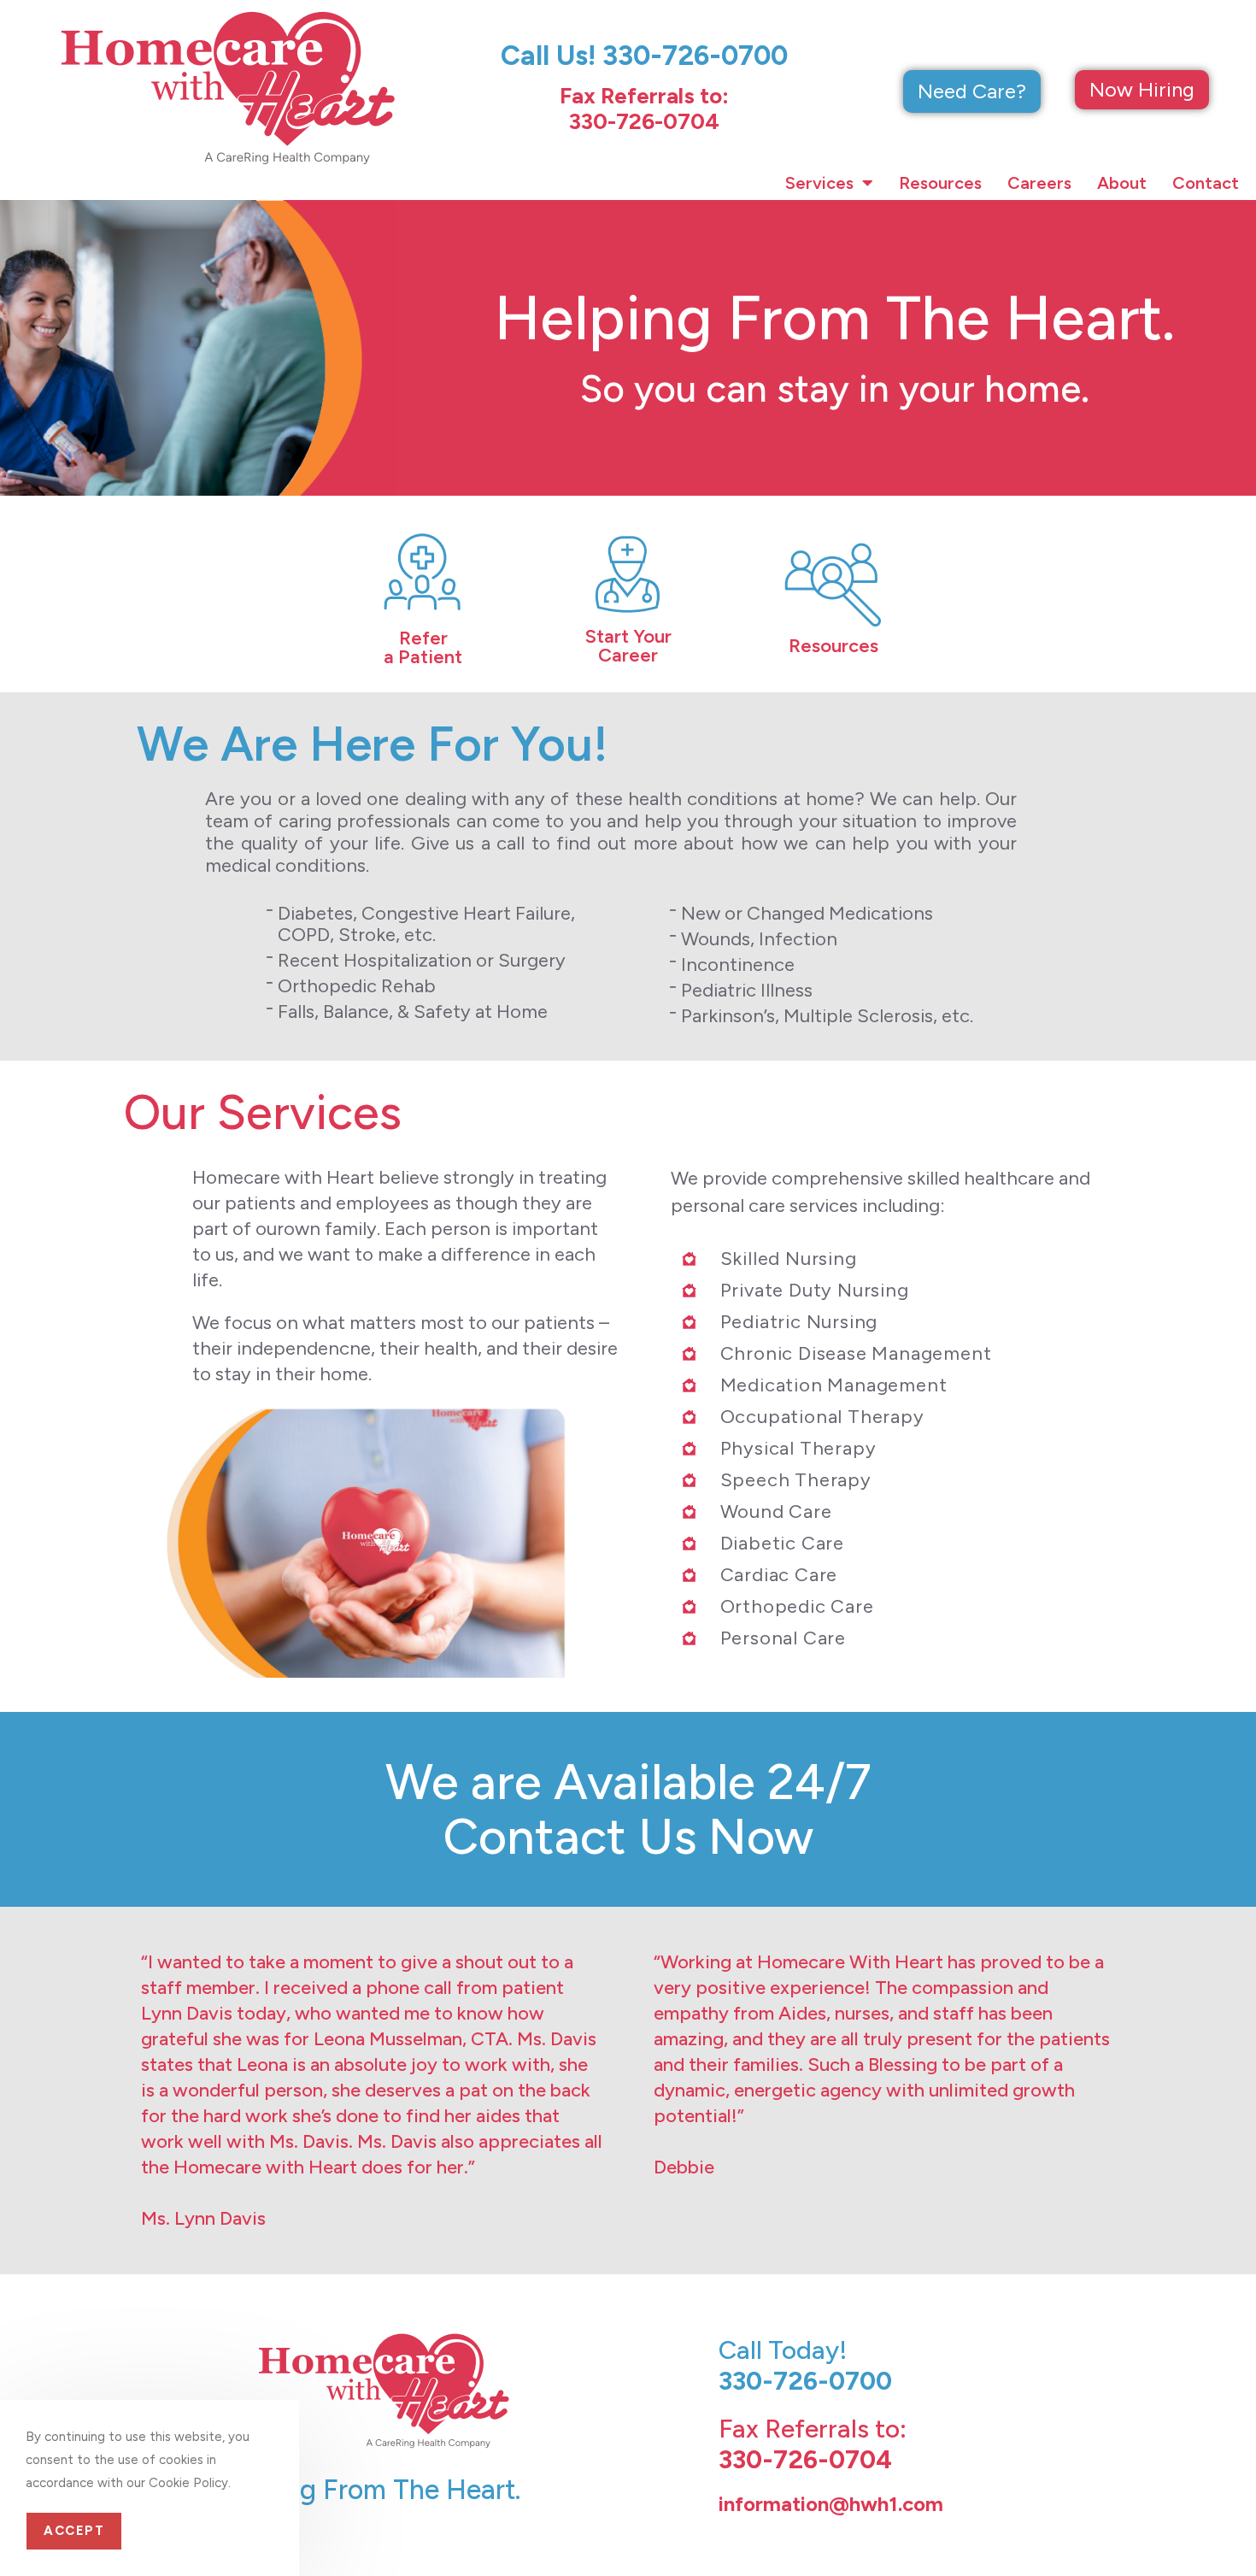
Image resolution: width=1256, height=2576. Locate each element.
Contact (1206, 183)
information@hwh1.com (831, 2504)
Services (819, 183)
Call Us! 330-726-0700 (644, 56)
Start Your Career (628, 646)
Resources (940, 183)
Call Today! (805, 2365)
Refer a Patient (423, 647)
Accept (74, 2531)
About (1122, 183)
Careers (1039, 183)
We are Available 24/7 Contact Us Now (628, 1809)
